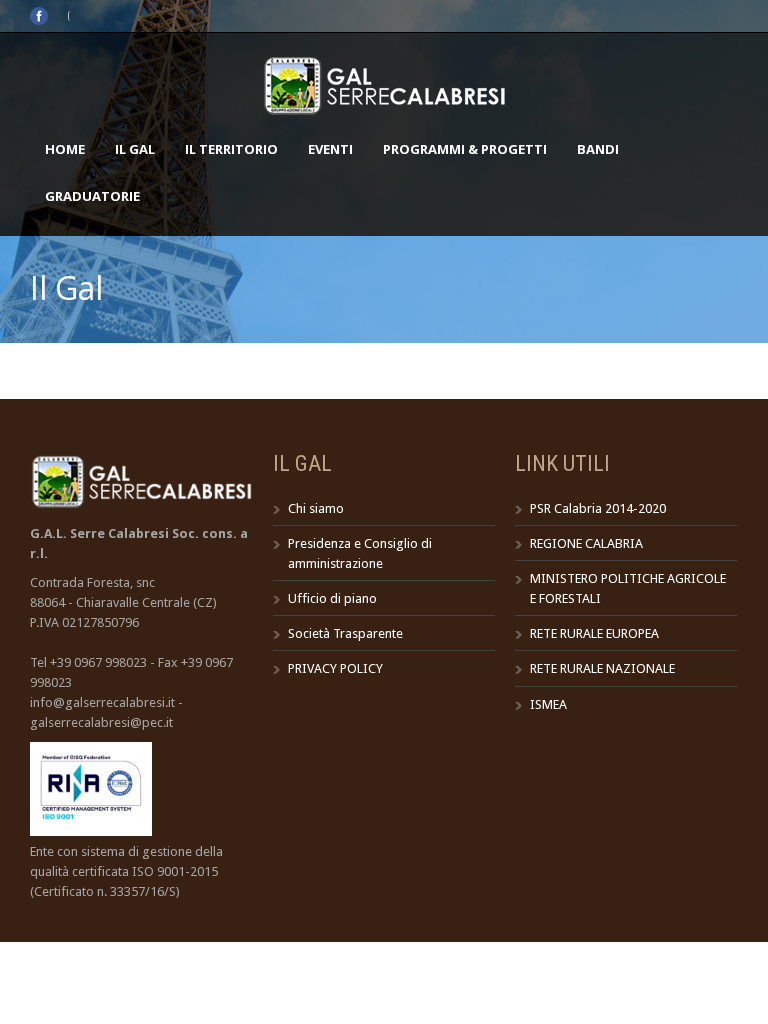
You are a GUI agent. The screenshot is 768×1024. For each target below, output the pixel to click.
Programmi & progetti (465, 149)
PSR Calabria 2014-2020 (598, 508)
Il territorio (231, 149)
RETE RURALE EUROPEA (594, 633)
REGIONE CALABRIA (586, 543)
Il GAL (135, 149)
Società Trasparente (345, 633)
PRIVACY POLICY (335, 668)
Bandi (598, 149)
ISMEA (548, 704)
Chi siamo (316, 508)
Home (65, 149)
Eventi (330, 149)
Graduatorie (92, 196)
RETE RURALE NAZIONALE (602, 668)
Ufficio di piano (332, 598)
